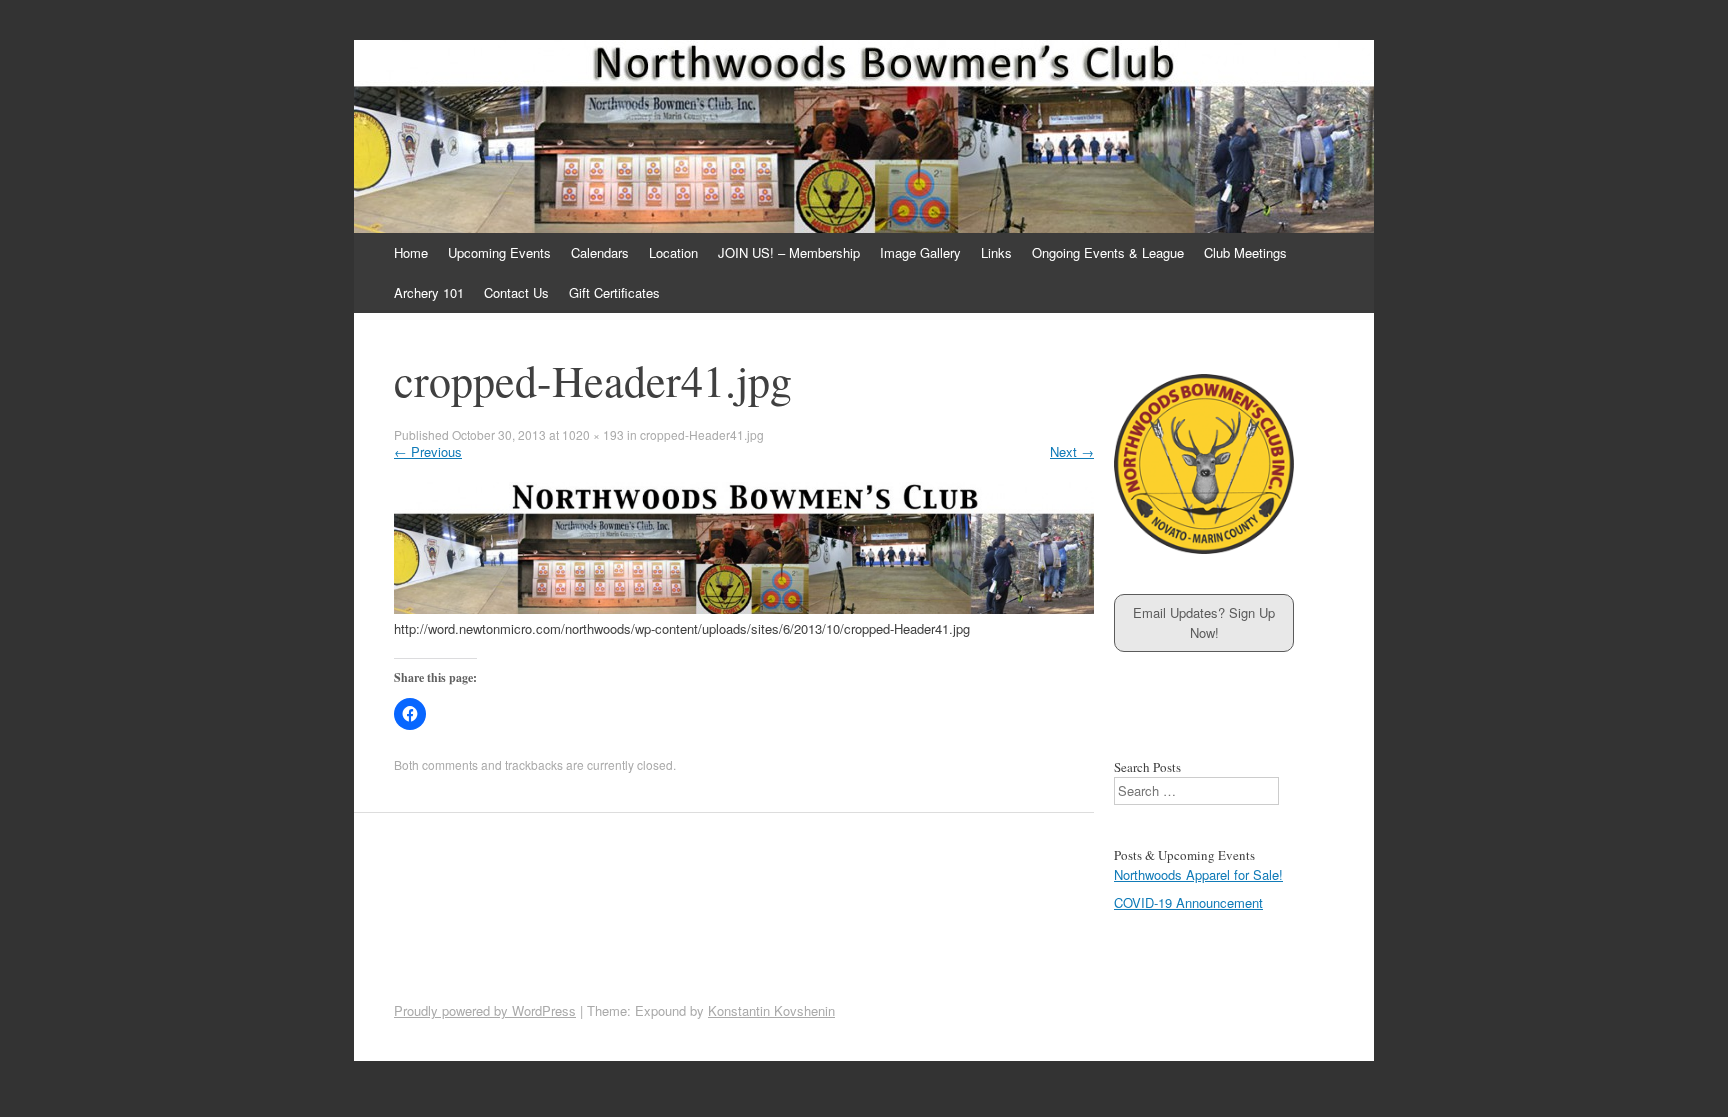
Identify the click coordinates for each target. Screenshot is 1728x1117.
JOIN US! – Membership (789, 252)
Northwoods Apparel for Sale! (1198, 874)
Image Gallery (920, 252)
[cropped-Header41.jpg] (744, 608)
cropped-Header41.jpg (702, 434)
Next (1072, 451)
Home (411, 252)
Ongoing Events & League (1108, 252)
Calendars (600, 252)
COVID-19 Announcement (1188, 902)
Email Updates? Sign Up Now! (1204, 622)
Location (673, 252)
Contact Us (516, 292)
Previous (428, 451)
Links (996, 252)
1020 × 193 (593, 434)
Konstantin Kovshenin (771, 1010)
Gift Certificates (614, 292)
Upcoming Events (499, 252)
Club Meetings (1245, 252)
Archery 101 (429, 292)
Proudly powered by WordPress (485, 1010)
